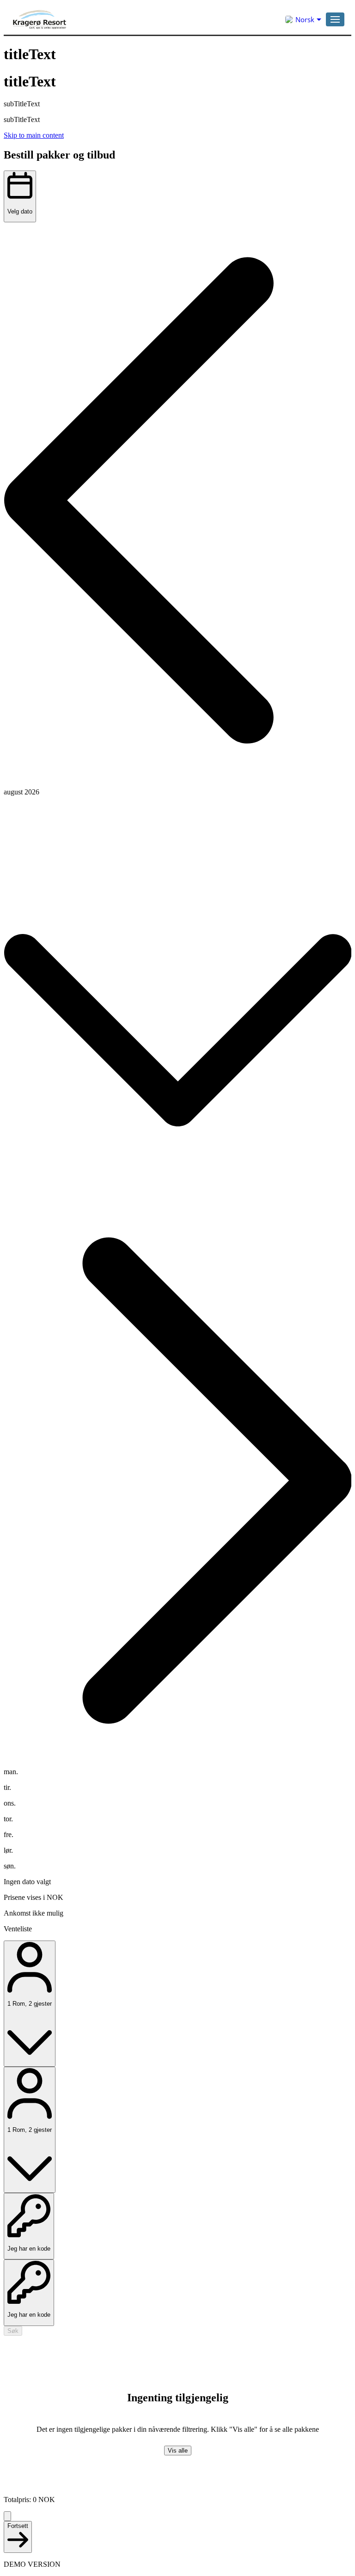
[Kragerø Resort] (103, 19)
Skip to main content (34, 135)
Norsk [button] (305, 19)
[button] (335, 19)
